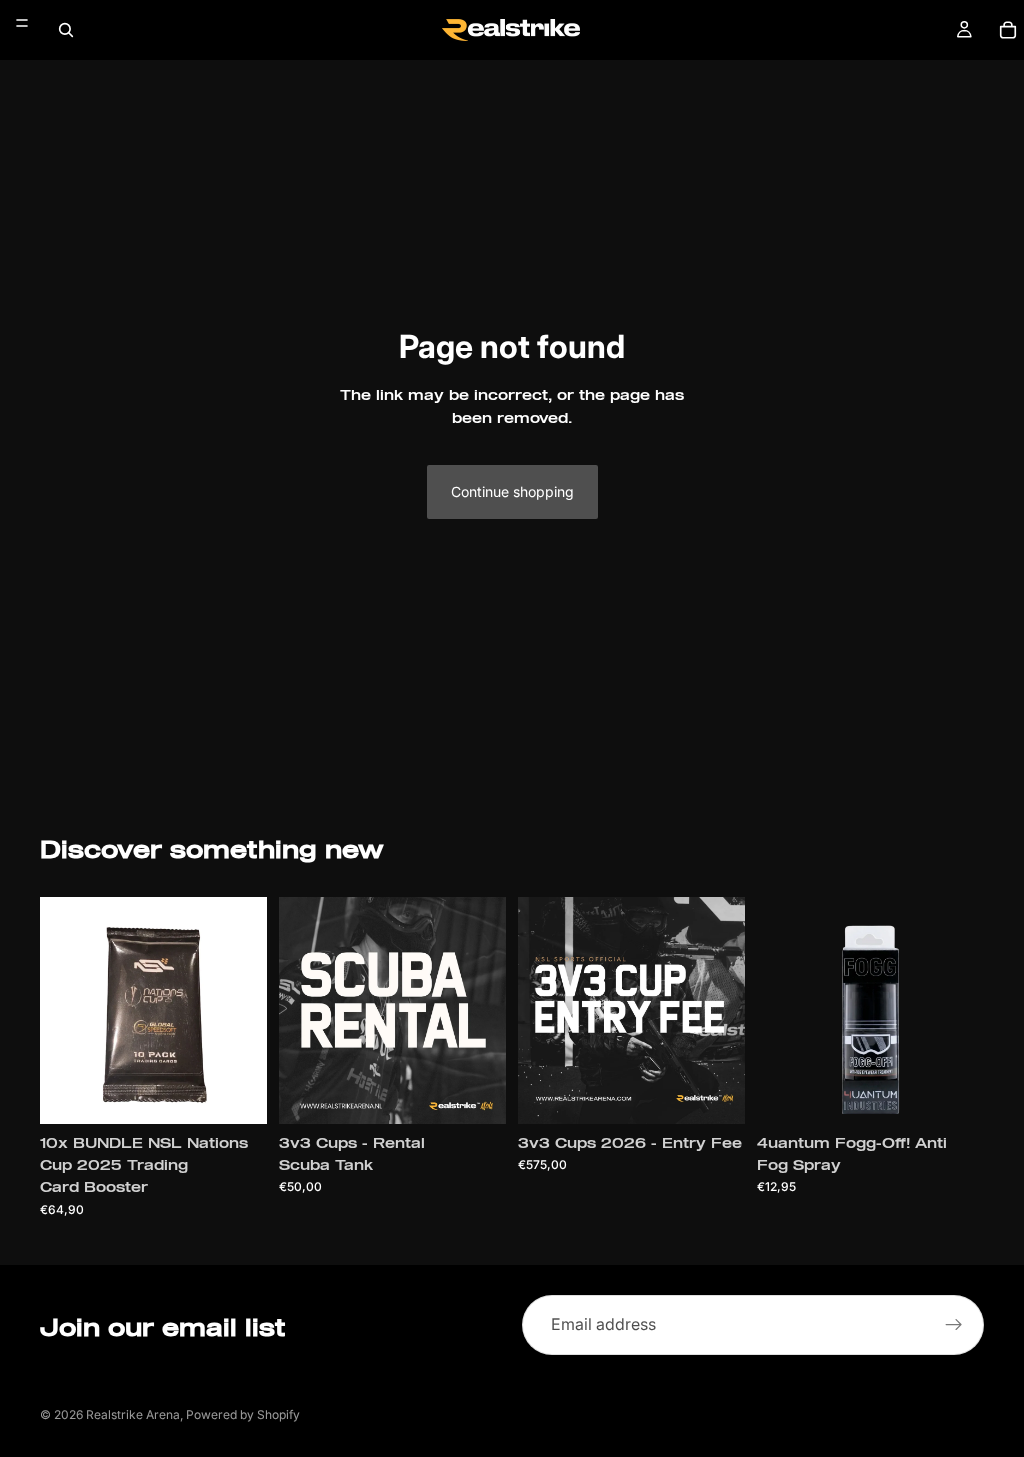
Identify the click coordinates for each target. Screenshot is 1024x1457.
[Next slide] (962, 1010)
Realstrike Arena (133, 1414)
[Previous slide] (779, 1010)
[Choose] (475, 1093)
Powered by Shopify (243, 1414)
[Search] (66, 30)
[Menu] (22, 23)
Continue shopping (512, 491)
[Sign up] (954, 1325)
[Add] (236, 1093)
